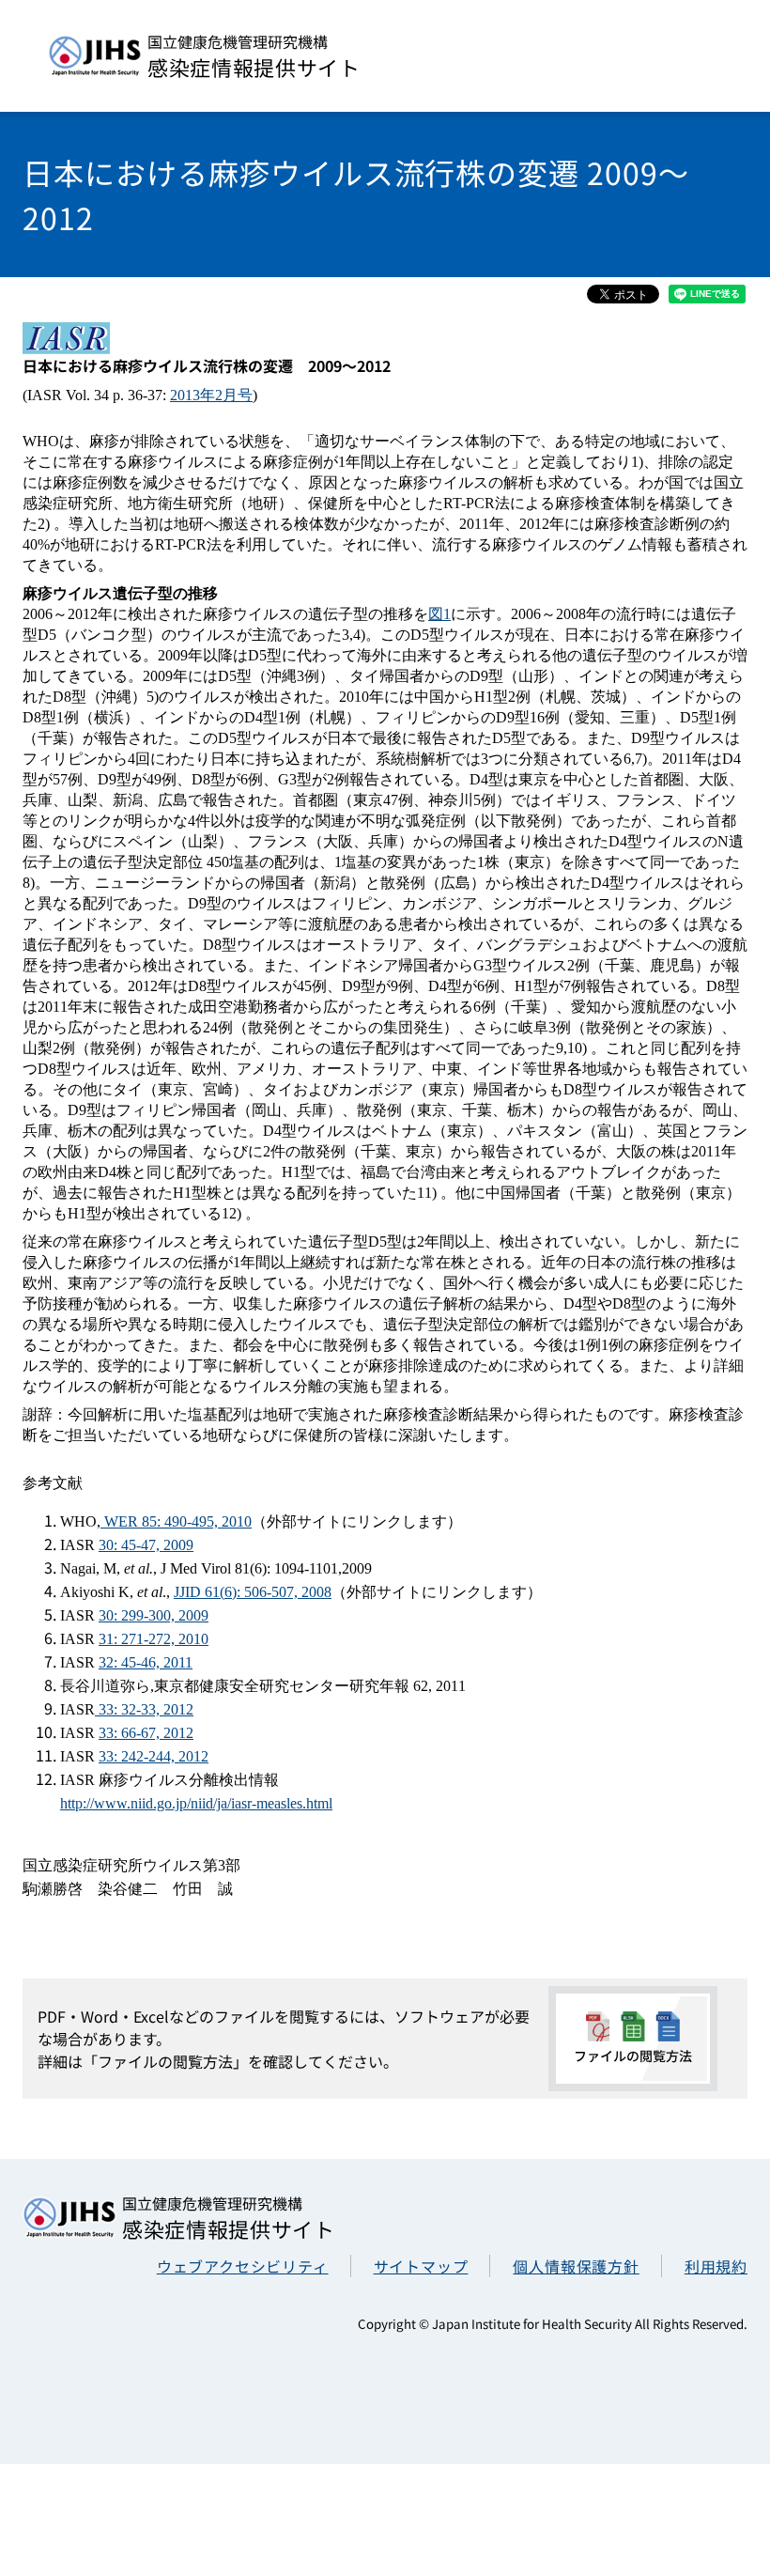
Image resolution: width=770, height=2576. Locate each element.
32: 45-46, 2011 (146, 1662)
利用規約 (716, 2266)
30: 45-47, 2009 (146, 1545)
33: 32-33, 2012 (144, 1709)
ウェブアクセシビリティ (243, 2266)
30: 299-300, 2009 (154, 1615)
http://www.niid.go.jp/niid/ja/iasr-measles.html (196, 1803)
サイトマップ (421, 2266)
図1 (439, 614)
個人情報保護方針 (576, 2266)
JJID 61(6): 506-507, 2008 (253, 1592)
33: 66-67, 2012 (146, 1733)
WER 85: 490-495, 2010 (176, 1521)
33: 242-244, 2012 (154, 1756)
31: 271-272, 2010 (154, 1639)
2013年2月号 (211, 395)
